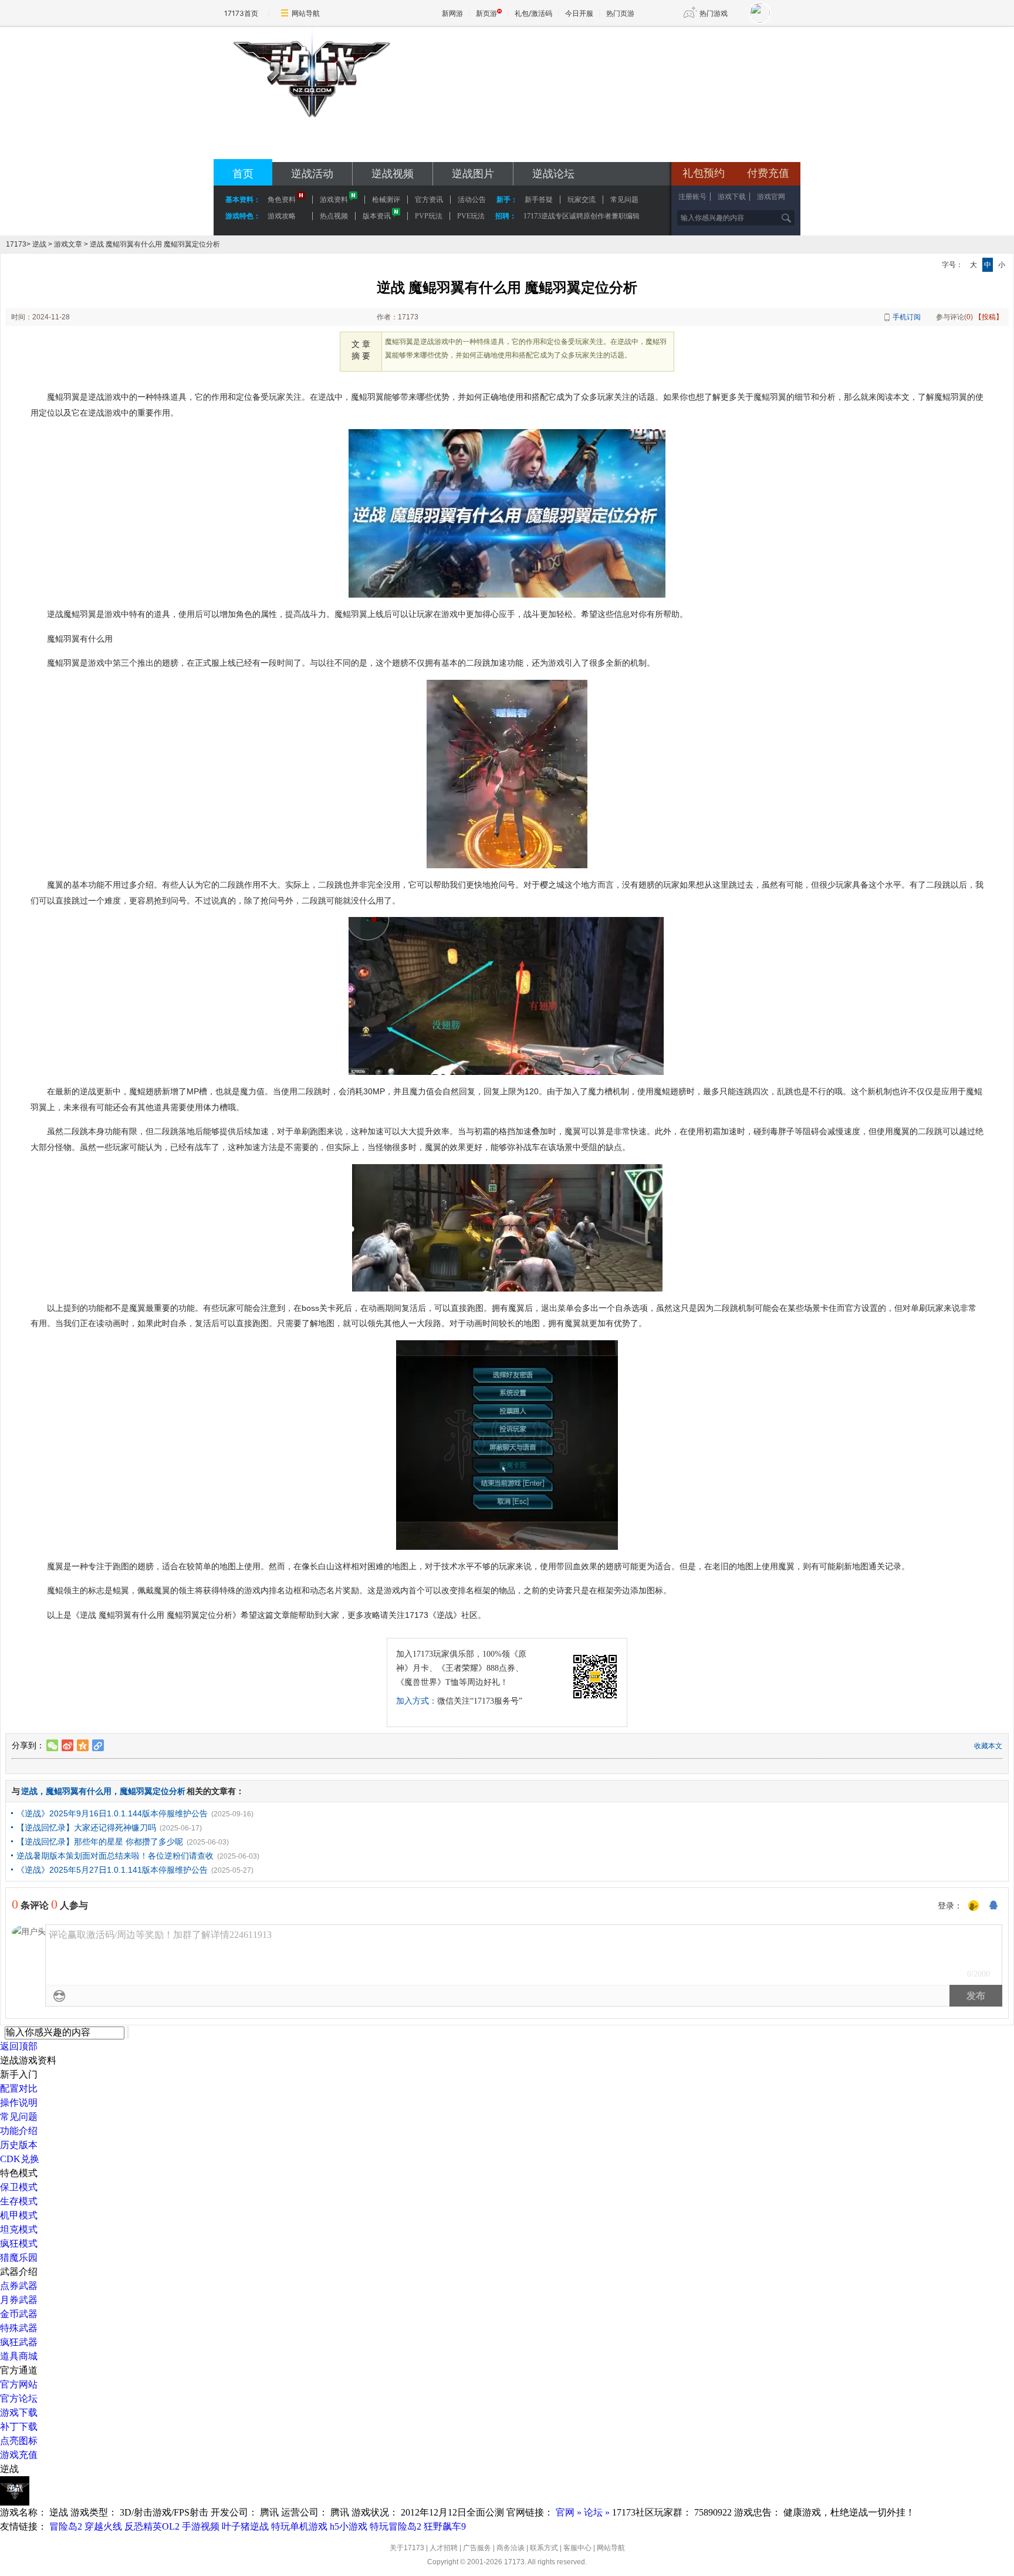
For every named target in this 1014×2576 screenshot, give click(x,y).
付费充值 (768, 173)
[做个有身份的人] (974, 1906)
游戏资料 (334, 200)
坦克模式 (19, 2229)
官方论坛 (19, 2398)
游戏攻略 (282, 216)
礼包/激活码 (533, 13)
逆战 (39, 244)
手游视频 (201, 2526)
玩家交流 (582, 200)
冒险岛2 (66, 2526)
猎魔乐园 (19, 2258)
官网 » (569, 2512)
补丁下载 (19, 2427)
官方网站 (19, 2384)
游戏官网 (771, 197)
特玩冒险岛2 (396, 2526)
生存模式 (19, 2201)
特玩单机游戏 (299, 2526)
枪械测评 (386, 200)
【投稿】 (989, 317)
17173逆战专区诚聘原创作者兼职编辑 (582, 216)
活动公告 (472, 200)
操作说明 (19, 2103)
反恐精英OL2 (152, 2526)
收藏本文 (988, 1746)
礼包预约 (704, 173)
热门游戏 (714, 13)
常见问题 (19, 2117)
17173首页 (241, 13)
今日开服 (579, 13)
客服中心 (577, 2548)
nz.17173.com (311, 147)
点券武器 (19, 2286)
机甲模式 (19, 2215)
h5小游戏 (349, 2526)
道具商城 (19, 2356)
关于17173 (407, 2548)
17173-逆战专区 (311, 131)
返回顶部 (19, 2046)
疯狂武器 (19, 2342)
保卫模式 (19, 2187)
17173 (16, 244)
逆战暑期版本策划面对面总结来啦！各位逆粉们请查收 (115, 1856)
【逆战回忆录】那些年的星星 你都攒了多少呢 (100, 1842)
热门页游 (620, 13)
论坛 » (597, 2512)
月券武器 (19, 2300)
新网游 (452, 13)
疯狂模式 (19, 2243)
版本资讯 (377, 216)
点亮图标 (19, 2441)
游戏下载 (732, 197)
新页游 (486, 13)
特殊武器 (19, 2328)
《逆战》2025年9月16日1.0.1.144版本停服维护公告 (112, 1813)
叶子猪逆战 (245, 2526)
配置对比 (19, 2088)
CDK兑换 (20, 2159)
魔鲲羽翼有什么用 (79, 1791)
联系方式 (544, 2548)
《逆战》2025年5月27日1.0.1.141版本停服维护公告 (112, 1870)
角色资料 (282, 200)
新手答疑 (539, 200)
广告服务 (477, 2548)
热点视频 (334, 216)
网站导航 (306, 13)
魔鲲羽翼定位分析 (153, 1791)
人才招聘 (444, 2548)
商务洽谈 (511, 2548)
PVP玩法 (429, 216)
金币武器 (19, 2314)
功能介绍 (19, 2131)
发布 (976, 1996)
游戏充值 (19, 2455)
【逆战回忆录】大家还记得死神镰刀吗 (86, 1828)
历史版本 (19, 2145)
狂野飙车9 (445, 2526)
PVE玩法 (471, 216)
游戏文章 (68, 244)
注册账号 (692, 197)
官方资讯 (429, 200)
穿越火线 (103, 2526)
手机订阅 (907, 317)
